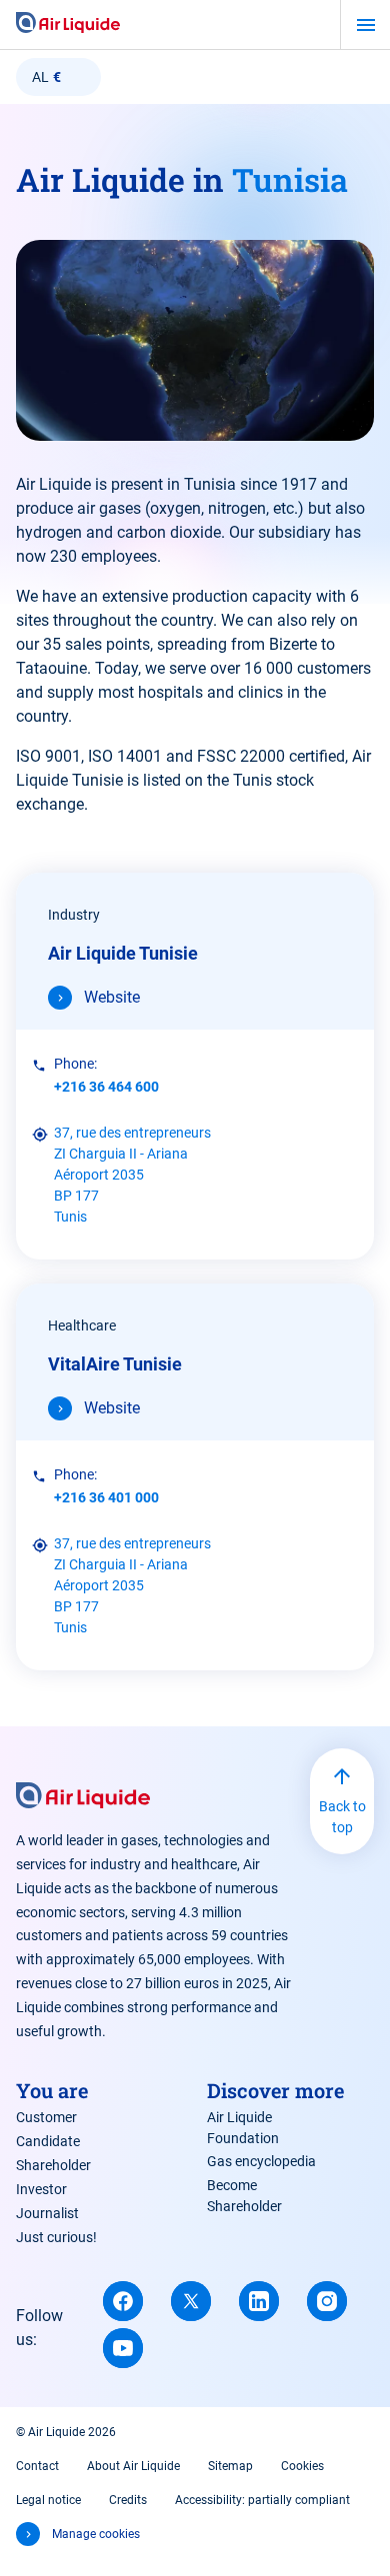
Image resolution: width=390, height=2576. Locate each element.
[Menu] (365, 25)
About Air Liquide (133, 2466)
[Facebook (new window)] (123, 2301)
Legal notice (48, 2500)
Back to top (342, 1817)
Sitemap (230, 2466)
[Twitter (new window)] (191, 2301)
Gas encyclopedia (261, 2161)
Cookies (302, 2466)
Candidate (48, 2141)
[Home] (68, 24)
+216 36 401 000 (106, 1497)
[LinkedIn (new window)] (259, 2301)
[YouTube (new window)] (123, 2348)
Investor (41, 2189)
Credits (128, 2500)
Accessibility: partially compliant (262, 2500)
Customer (46, 2117)
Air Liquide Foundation (243, 2128)
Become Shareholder (244, 2196)
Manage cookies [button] (96, 2534)
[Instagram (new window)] (327, 2301)
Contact (37, 2466)
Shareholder (53, 2165)
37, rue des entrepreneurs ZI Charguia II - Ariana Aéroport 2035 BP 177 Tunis (132, 1175)
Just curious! (56, 2237)
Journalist (47, 2213)
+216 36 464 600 (106, 1087)
